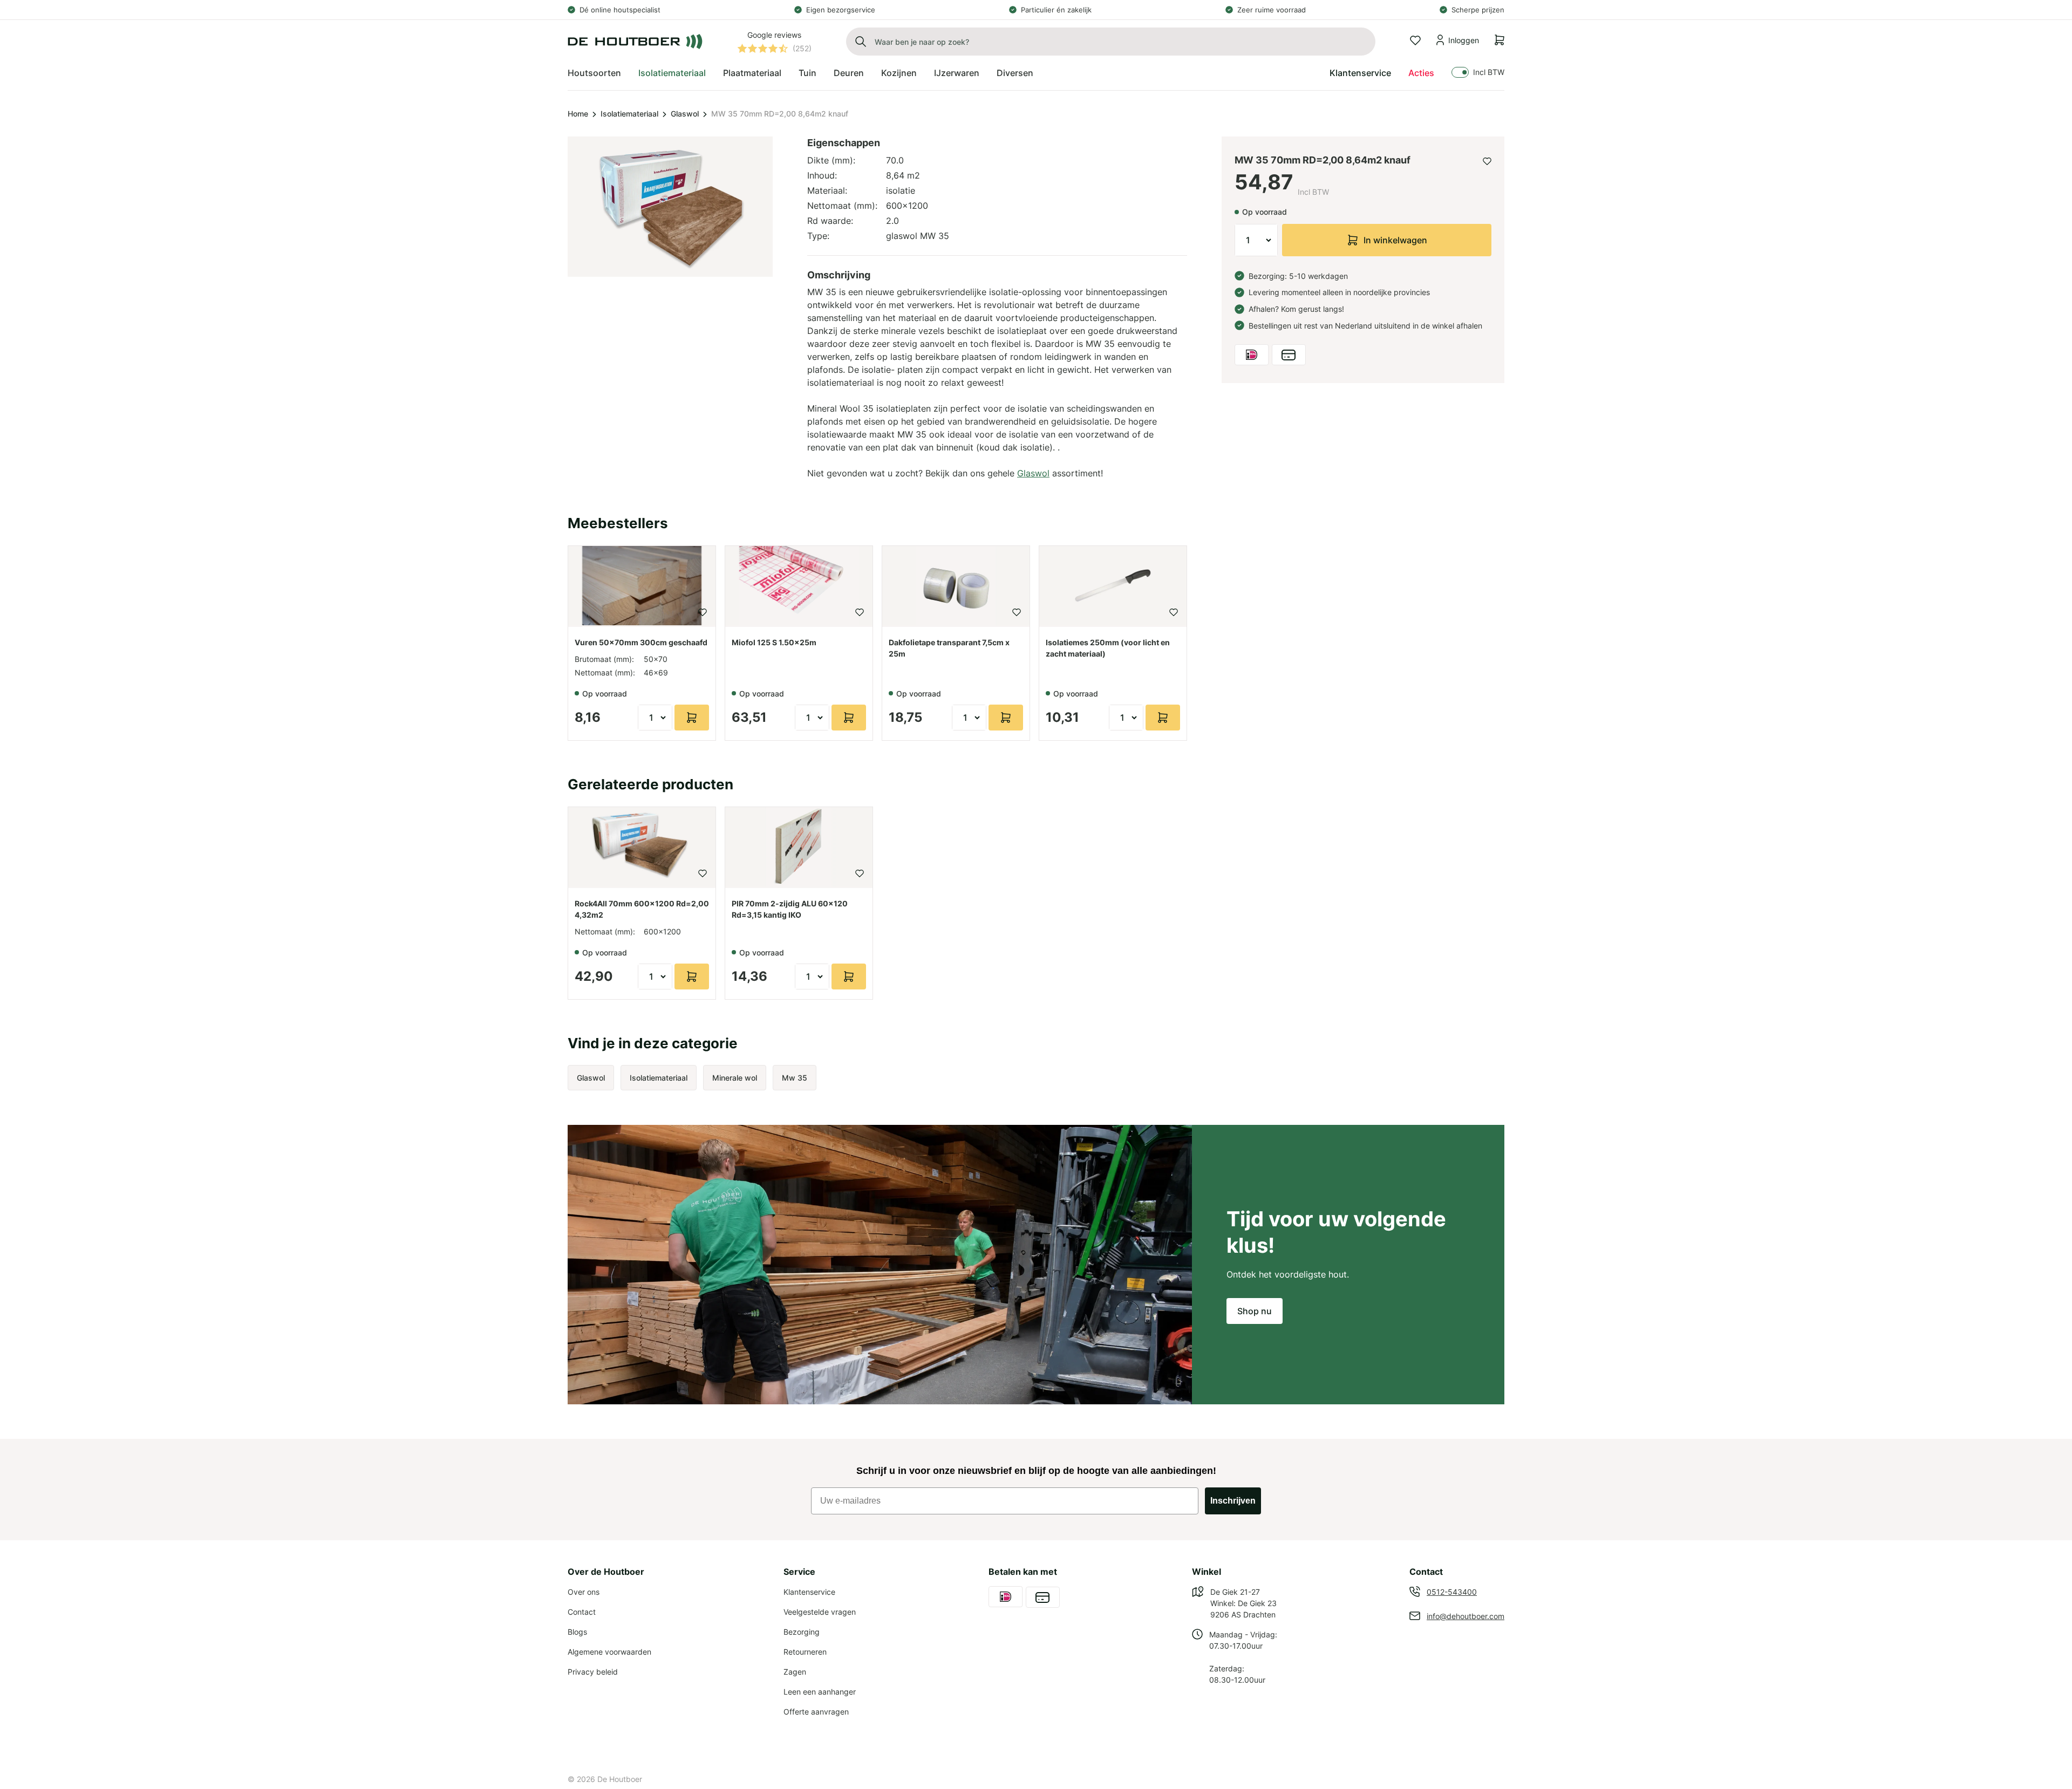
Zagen (795, 1672)
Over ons (584, 1592)
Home (578, 114)
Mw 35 (795, 1078)
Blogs (577, 1632)
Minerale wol (735, 1078)
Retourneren (805, 1652)
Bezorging (802, 1632)
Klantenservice (1360, 73)
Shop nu (1255, 1311)
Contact (582, 1612)
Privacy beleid (593, 1672)
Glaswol (685, 114)
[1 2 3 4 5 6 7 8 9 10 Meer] (1256, 240)
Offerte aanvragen (816, 1712)
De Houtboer (620, 1779)
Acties (1421, 73)
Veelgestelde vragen (820, 1612)
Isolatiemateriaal (629, 114)
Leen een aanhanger (820, 1692)
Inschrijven (1233, 1501)
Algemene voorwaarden (609, 1652)
